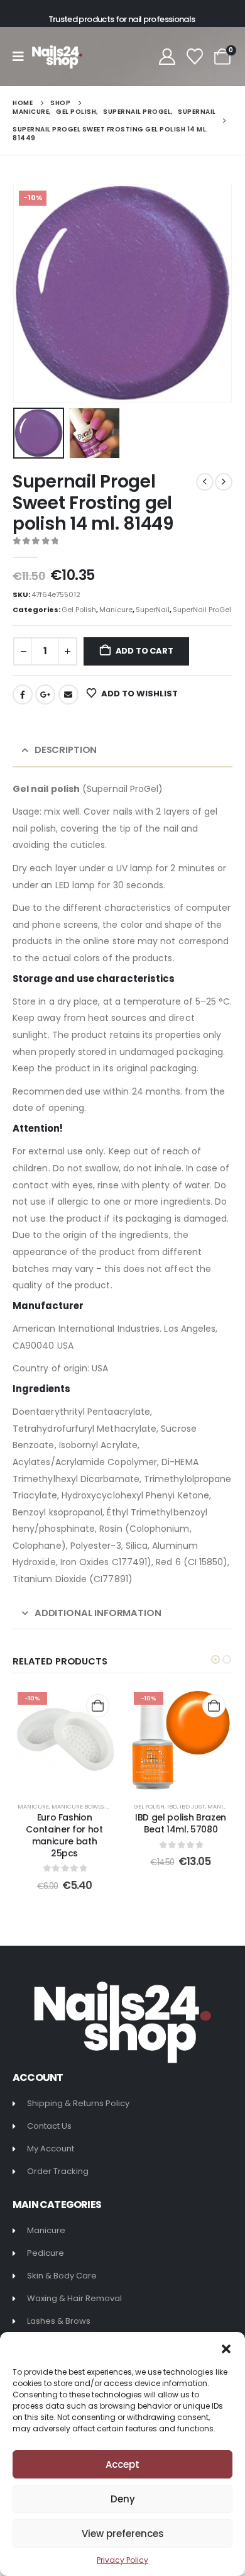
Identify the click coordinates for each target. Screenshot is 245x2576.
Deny (123, 2499)
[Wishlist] (195, 57)
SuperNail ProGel (202, 610)
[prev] (205, 482)
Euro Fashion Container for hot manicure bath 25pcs (64, 1835)
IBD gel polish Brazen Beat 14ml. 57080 (181, 1823)
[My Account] (167, 57)
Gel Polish (79, 610)
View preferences (123, 2534)
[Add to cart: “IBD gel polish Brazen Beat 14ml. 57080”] (214, 1706)
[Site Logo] (57, 57)
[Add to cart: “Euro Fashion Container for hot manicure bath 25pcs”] (98, 1706)
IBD (172, 1806)
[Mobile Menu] (22, 57)
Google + (45, 694)
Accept (122, 2464)
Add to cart (144, 651)
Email (68, 694)
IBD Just (192, 1806)
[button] (226, 2348)
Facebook (23, 694)
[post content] (64, 1739)
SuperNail (153, 610)
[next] (224, 482)
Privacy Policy (122, 2560)
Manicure (116, 610)
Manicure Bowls (78, 1806)
